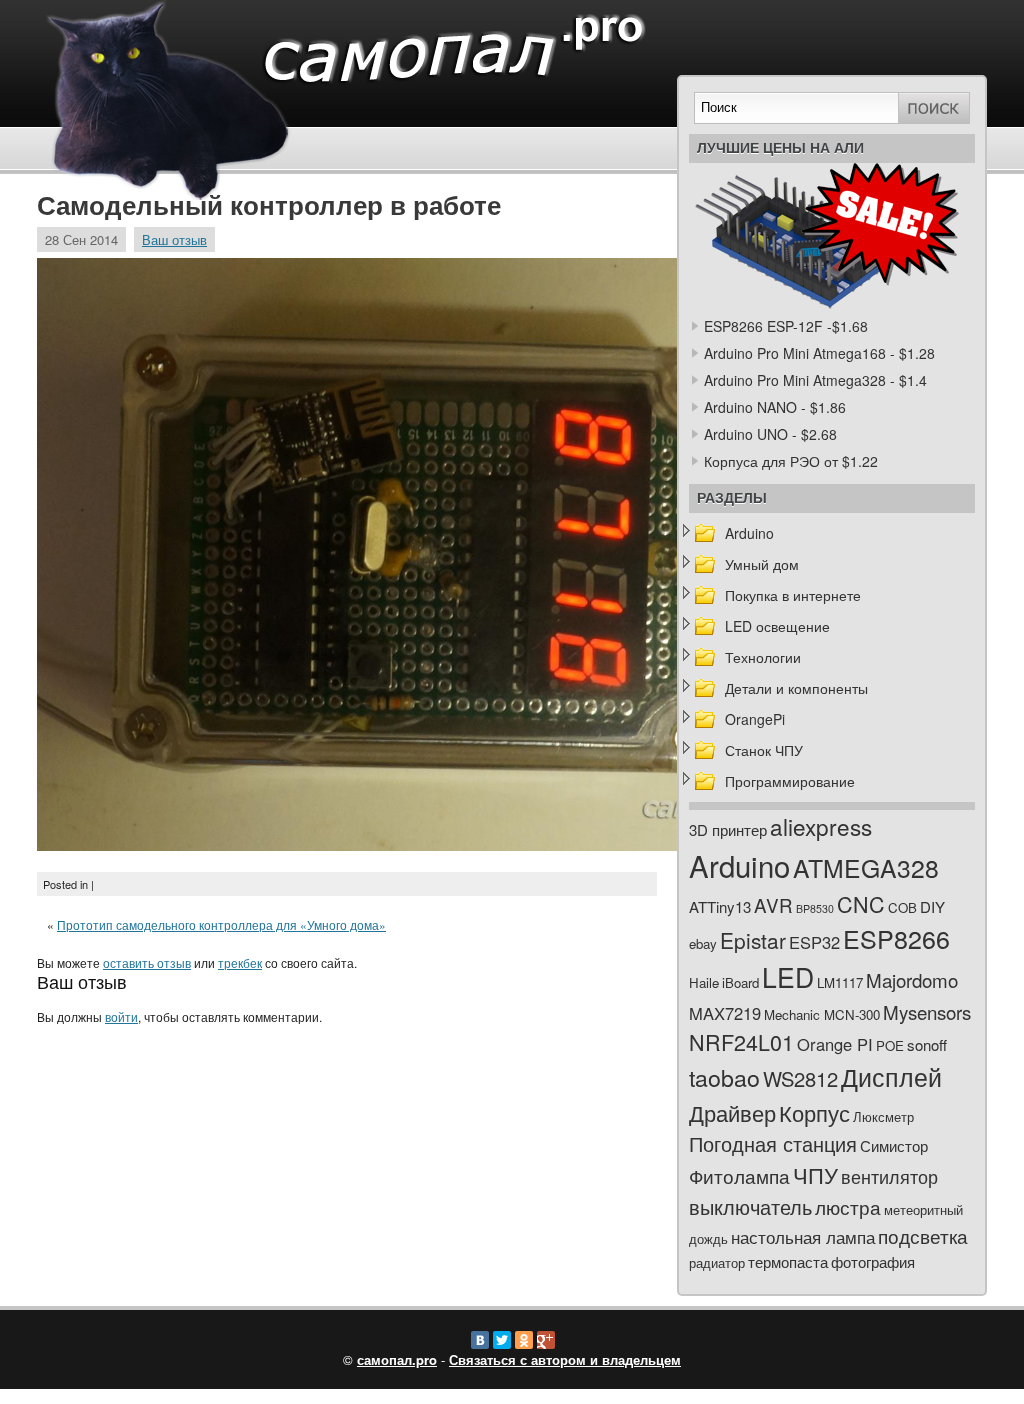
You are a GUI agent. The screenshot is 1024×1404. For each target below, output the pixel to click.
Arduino (749, 533)
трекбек (240, 962)
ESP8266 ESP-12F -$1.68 (786, 326)
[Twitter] (502, 1340)
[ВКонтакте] (480, 1340)
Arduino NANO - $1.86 (775, 407)
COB (902, 907)
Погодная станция (773, 1143)
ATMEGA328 (866, 867)
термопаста (788, 1261)
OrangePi (755, 719)
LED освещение (777, 626)
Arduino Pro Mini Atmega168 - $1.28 (819, 353)
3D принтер (728, 829)
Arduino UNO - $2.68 (770, 434)
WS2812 (800, 1078)
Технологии (763, 657)
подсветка (923, 1236)
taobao (724, 1077)
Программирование (790, 781)
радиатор (717, 1262)
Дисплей (891, 1076)
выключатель (750, 1206)
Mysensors (927, 1011)
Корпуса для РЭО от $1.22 (791, 461)
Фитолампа (739, 1175)
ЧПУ (815, 1174)
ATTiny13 (720, 906)
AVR (773, 904)
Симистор (894, 1145)
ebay (703, 943)
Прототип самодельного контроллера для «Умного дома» (221, 924)
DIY (932, 906)
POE (890, 1045)
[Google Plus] (546, 1340)
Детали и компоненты (796, 688)
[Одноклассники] (524, 1340)
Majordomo (912, 979)
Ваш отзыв (174, 239)
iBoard (740, 982)
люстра (848, 1206)
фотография (873, 1261)
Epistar (753, 940)
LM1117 (840, 982)
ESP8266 (896, 938)
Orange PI (835, 1044)
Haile (704, 982)
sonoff (927, 1044)
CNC (861, 903)
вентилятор (889, 1176)
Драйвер (732, 1112)
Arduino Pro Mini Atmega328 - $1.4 (815, 380)
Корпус (814, 1112)
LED (788, 977)
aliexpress (821, 826)
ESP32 (814, 942)
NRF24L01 (741, 1041)
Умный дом (762, 564)
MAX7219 (725, 1013)
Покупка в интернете (793, 595)
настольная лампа (803, 1237)
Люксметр (883, 1116)
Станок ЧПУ (764, 750)
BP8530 (815, 908)
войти (121, 1016)
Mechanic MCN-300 (822, 1014)
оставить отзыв (147, 962)
